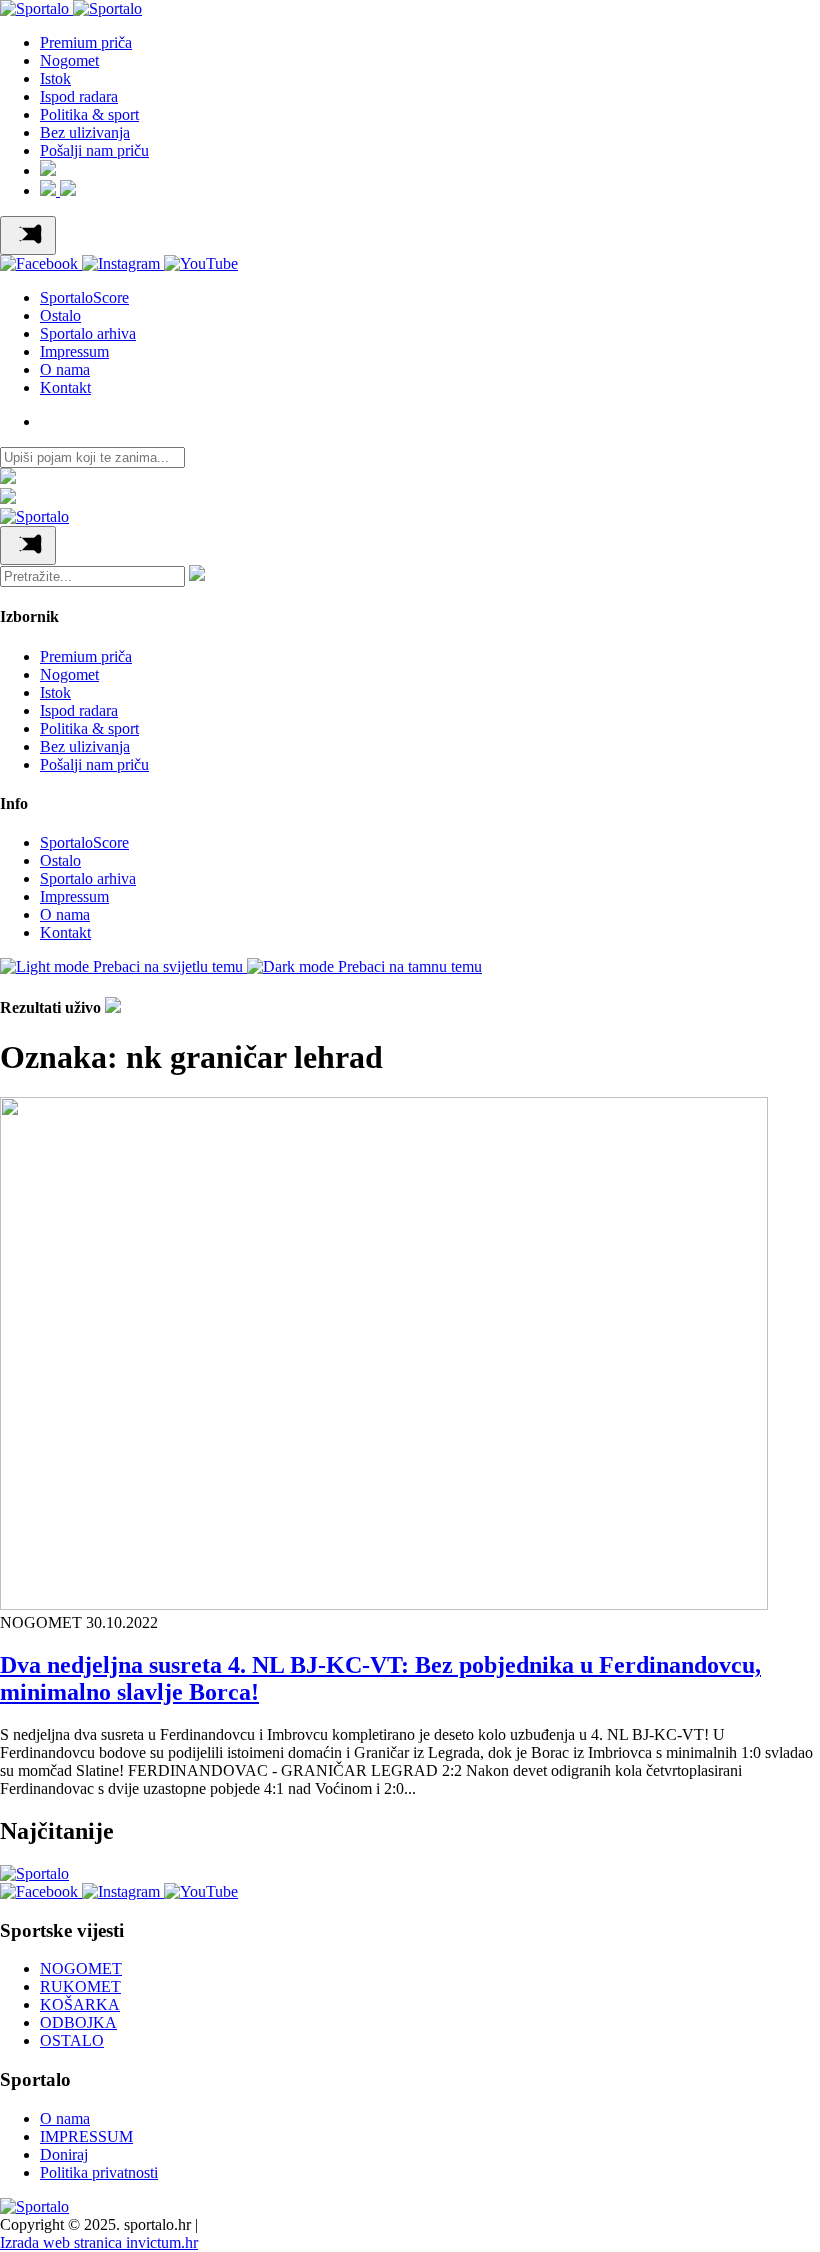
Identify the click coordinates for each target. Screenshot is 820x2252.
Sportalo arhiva (88, 333)
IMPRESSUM (86, 2136)
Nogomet (69, 60)
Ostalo (60, 315)
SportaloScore (84, 297)
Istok (55, 78)
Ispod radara (79, 96)
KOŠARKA (80, 2004)
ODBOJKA (78, 2022)
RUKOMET (80, 1986)
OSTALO (72, 2040)
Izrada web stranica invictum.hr (99, 2242)
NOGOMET (81, 1968)
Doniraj (64, 2154)
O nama (65, 369)
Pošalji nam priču (94, 150)
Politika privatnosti (99, 2172)
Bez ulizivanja (85, 132)
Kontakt (65, 387)
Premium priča (86, 42)
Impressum (74, 351)
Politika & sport (89, 114)
